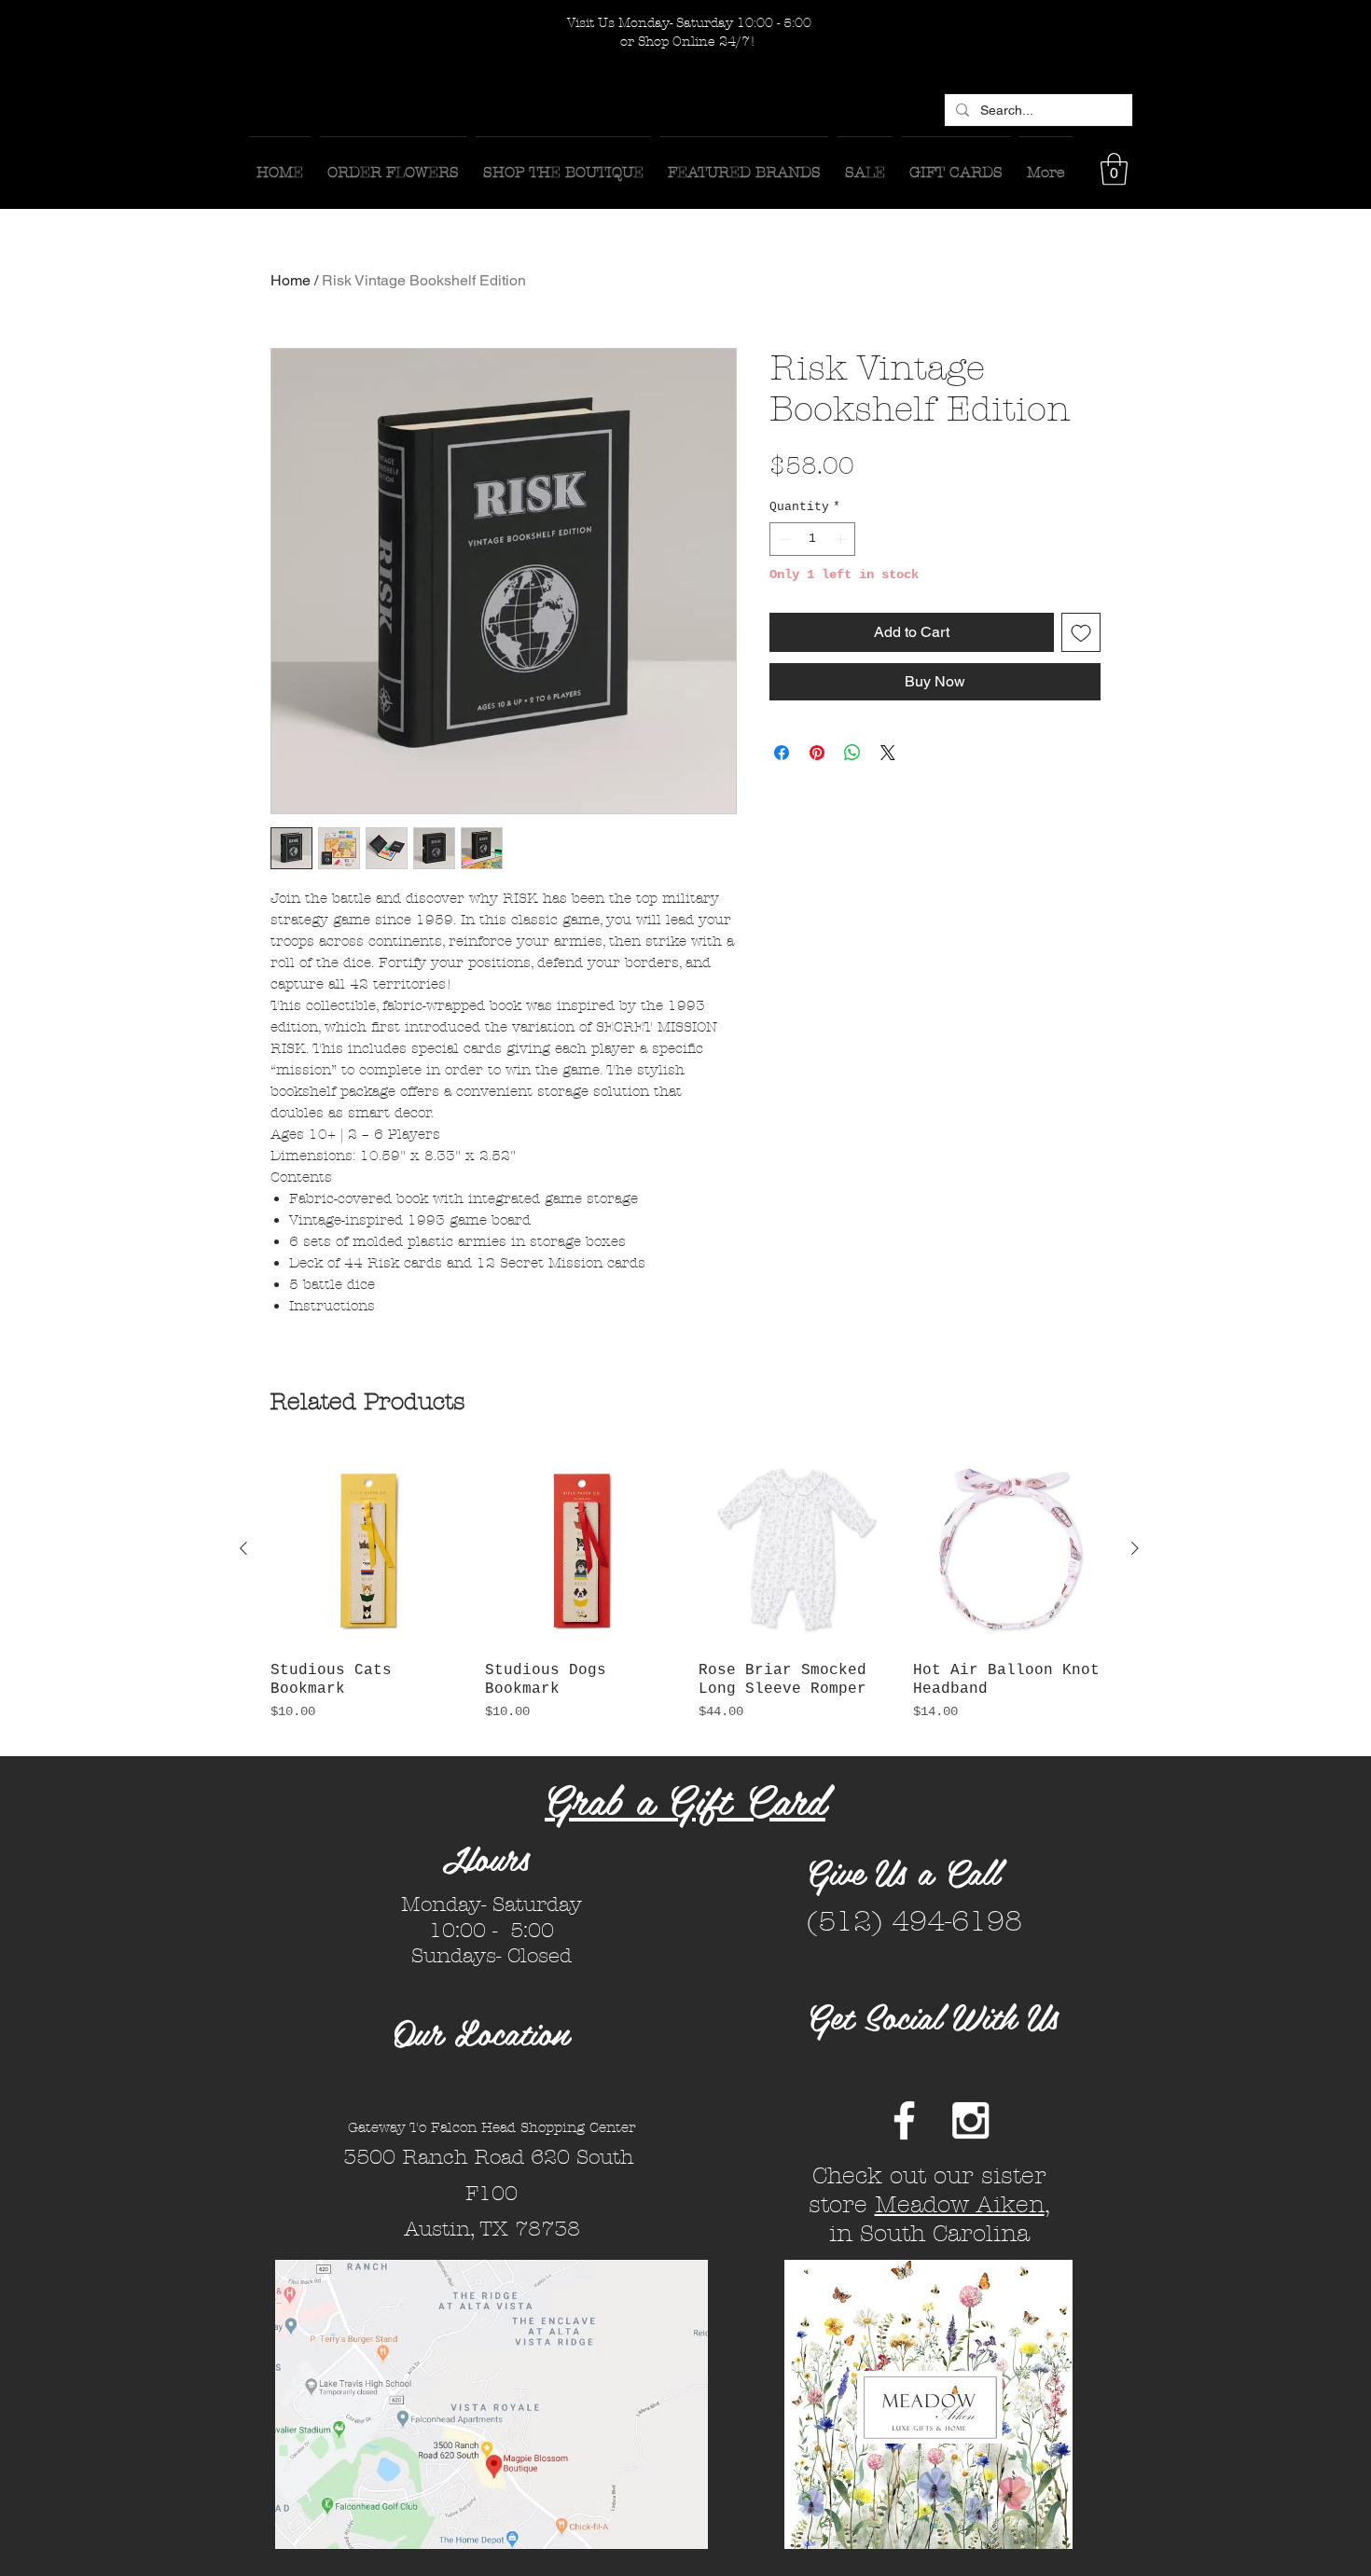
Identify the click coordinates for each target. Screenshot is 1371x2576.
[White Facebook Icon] (904, 2120)
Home (291, 280)
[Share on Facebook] (782, 753)
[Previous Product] (243, 1548)
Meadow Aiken (960, 2205)
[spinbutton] (813, 539)
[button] (1114, 169)
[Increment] (842, 539)
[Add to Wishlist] (1081, 632)
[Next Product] (1135, 1548)
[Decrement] (783, 539)
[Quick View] (368, 1549)
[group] (689, 1596)
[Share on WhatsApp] (852, 753)
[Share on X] (888, 753)
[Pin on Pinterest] (817, 753)
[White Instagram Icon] (970, 2120)
